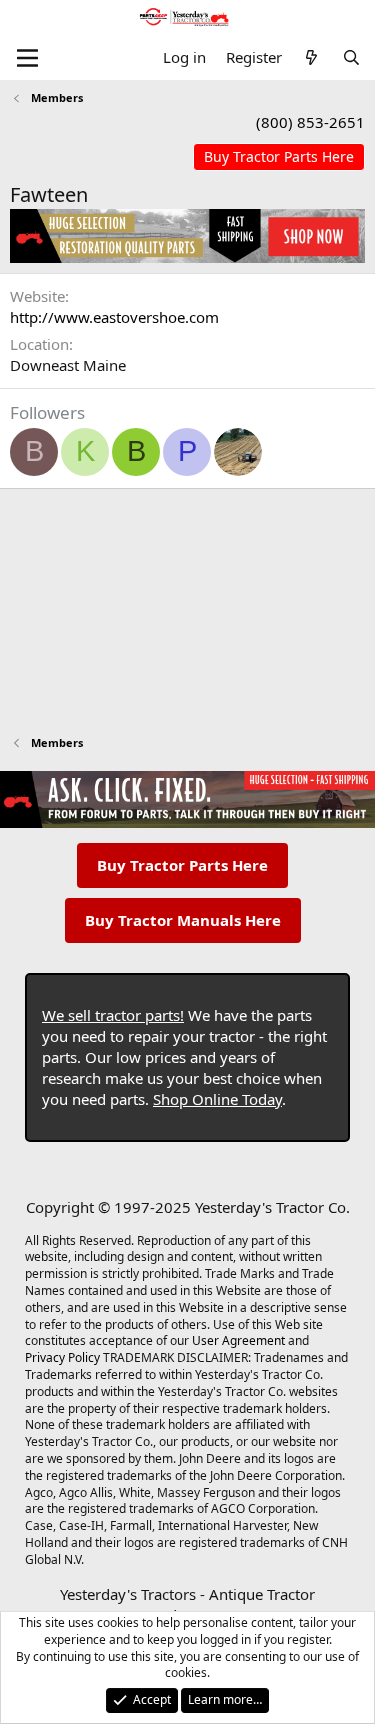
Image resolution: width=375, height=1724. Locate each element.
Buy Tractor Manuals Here (183, 920)
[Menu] (27, 58)
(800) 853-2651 (310, 122)
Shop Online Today (217, 1099)
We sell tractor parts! (113, 1015)
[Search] (351, 57)
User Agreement (238, 1340)
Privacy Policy (62, 1357)
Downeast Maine (68, 365)
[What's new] (311, 57)
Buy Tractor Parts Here (182, 865)
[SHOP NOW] (279, 157)
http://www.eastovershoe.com (114, 317)
